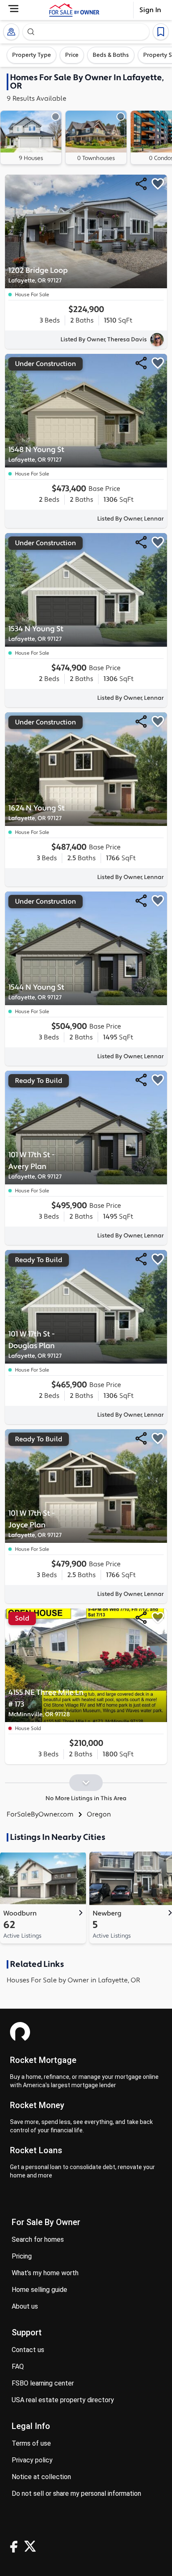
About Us (25, 2306)
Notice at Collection (41, 2477)
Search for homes (38, 2239)
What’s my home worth (45, 2273)
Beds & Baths (111, 55)
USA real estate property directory (63, 2400)
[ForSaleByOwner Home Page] (74, 10)
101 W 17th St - (35, 1165)
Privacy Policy (32, 2460)
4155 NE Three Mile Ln (46, 1703)
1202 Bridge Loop (38, 275)
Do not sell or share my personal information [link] (76, 2493)
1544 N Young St (36, 992)
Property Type (32, 55)
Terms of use (31, 2443)
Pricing (22, 2256)
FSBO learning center (43, 2383)
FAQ (18, 2366)
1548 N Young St (36, 454)
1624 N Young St (37, 813)
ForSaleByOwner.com (40, 1814)
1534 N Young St (36, 634)
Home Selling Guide (39, 2290)
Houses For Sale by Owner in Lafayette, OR (73, 1980)
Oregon (99, 1814)
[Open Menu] (13, 9)
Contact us (28, 2350)
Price (72, 55)
